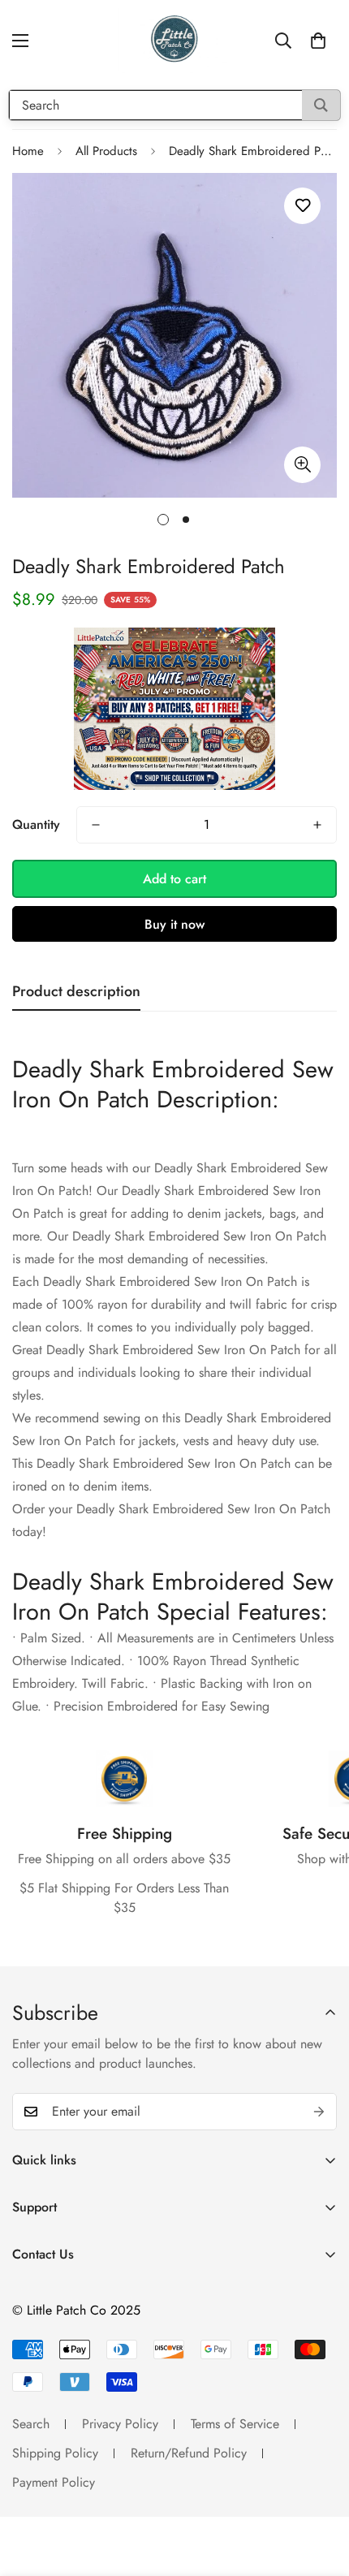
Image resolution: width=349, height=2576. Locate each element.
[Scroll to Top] (320, 2490)
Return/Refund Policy (189, 2453)
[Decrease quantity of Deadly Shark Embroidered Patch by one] (96, 825)
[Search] (321, 105)
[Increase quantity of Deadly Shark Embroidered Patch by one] (317, 825)
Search (31, 2424)
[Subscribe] (319, 2112)
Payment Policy (54, 2482)
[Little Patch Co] (174, 41)
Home (28, 151)
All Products (106, 151)
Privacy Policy (120, 2424)
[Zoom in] (302, 465)
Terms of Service (235, 2424)
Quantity (36, 824)
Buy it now (174, 924)
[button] (318, 41)
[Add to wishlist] (302, 206)
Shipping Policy (55, 2453)
